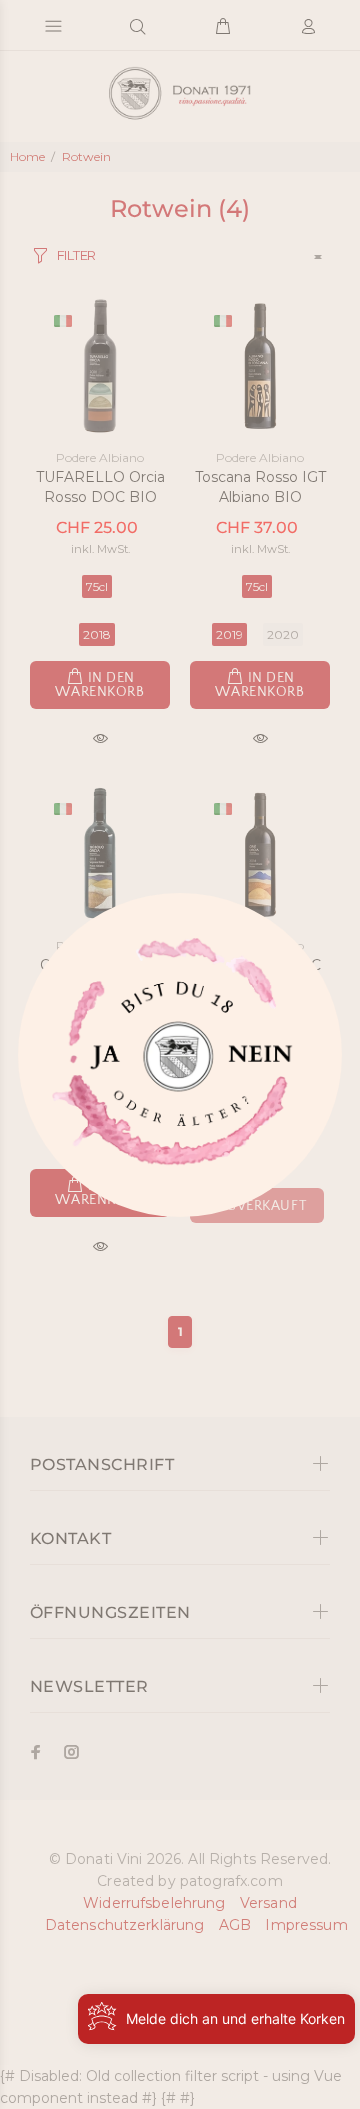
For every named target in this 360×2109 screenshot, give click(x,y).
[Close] (101, 1061)
